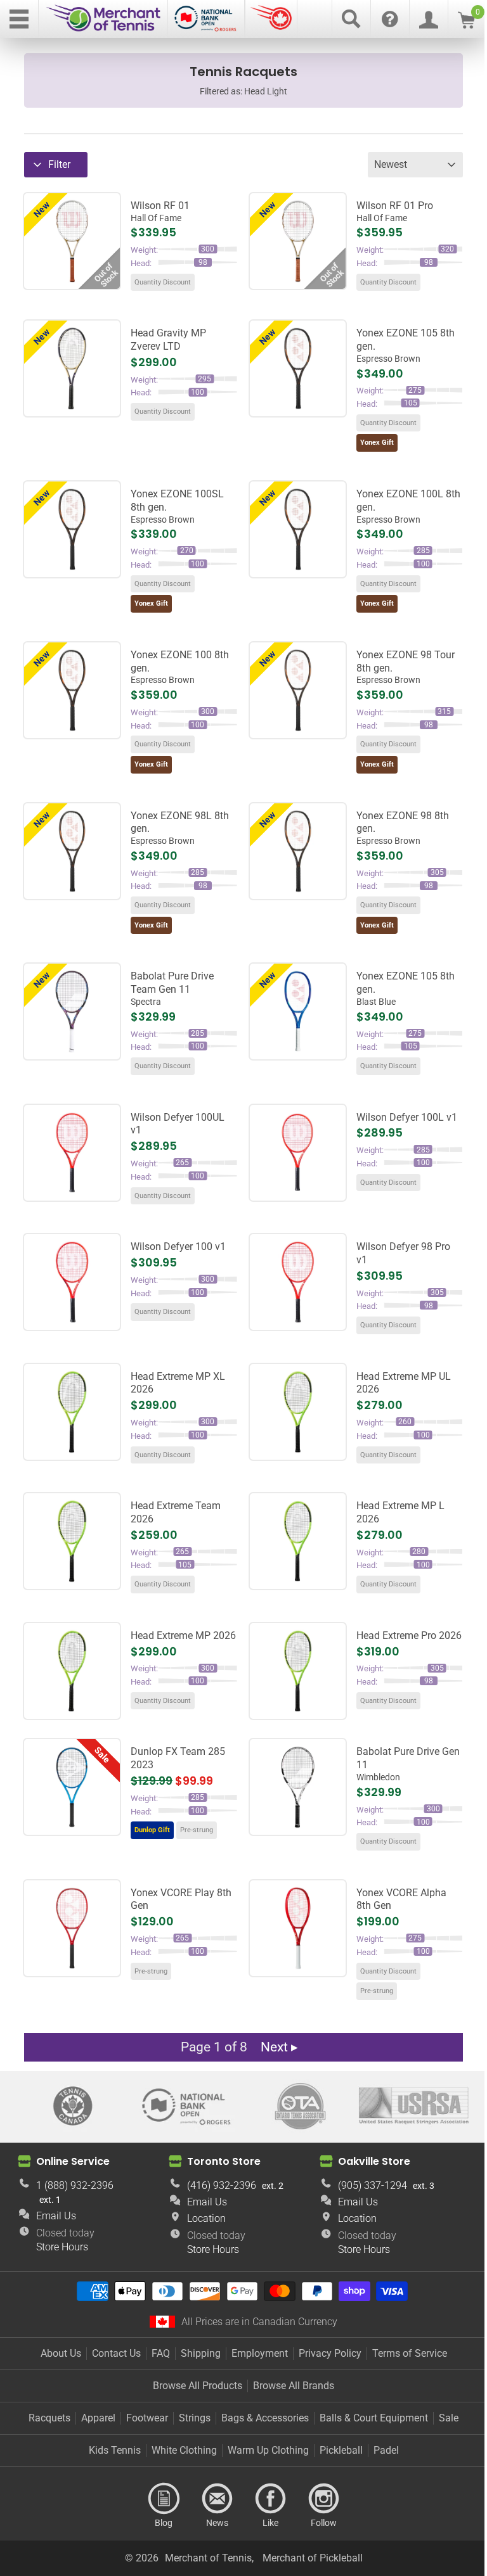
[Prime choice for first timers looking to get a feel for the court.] (72, 1928)
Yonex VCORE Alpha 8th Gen (401, 1899)
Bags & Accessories (265, 2418)
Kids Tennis (115, 2450)
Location (206, 2218)
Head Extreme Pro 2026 (409, 1636)
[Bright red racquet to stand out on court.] (298, 1928)
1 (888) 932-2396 (75, 2185)
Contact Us (116, 2353)
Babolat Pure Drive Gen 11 (408, 1764)
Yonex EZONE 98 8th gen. (403, 828)
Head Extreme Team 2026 (176, 1512)
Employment (260, 2353)
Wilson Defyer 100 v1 (178, 1247)
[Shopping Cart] (466, 25)
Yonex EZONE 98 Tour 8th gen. (406, 667)
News (217, 2499)
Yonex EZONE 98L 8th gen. (180, 828)
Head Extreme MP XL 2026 (178, 1383)
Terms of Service (410, 2353)
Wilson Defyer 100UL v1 (178, 1124)
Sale (449, 2418)
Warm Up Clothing (268, 2450)
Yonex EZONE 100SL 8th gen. (177, 506)
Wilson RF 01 (160, 211)
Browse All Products (198, 2386)
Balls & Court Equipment (374, 2418)
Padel (386, 2450)
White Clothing (184, 2450)
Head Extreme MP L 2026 (400, 1512)
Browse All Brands (294, 2386)
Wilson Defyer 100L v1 (407, 1117)
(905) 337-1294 (373, 2185)
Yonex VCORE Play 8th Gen (181, 1899)
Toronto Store (224, 2161)
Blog (164, 2499)
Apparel (98, 2418)
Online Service (73, 2161)
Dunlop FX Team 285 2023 (178, 1758)
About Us (61, 2353)
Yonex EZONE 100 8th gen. (180, 667)
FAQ (161, 2353)
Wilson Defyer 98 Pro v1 (403, 1253)
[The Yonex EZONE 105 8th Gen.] (298, 1011)
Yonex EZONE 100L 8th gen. (408, 506)
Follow (323, 2499)
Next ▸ (279, 2047)
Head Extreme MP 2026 (183, 1636)
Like (270, 2499)
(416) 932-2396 (222, 2185)
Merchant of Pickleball (313, 2558)
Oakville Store (374, 2161)
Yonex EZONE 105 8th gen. (406, 345)
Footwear (147, 2418)
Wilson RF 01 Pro (395, 211)
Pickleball (341, 2450)
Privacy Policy (330, 2353)
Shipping (201, 2353)
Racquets (49, 2418)
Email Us (56, 2216)
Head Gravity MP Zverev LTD (168, 340)
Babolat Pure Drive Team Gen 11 (172, 988)
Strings (195, 2418)
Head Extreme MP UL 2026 (404, 1383)
